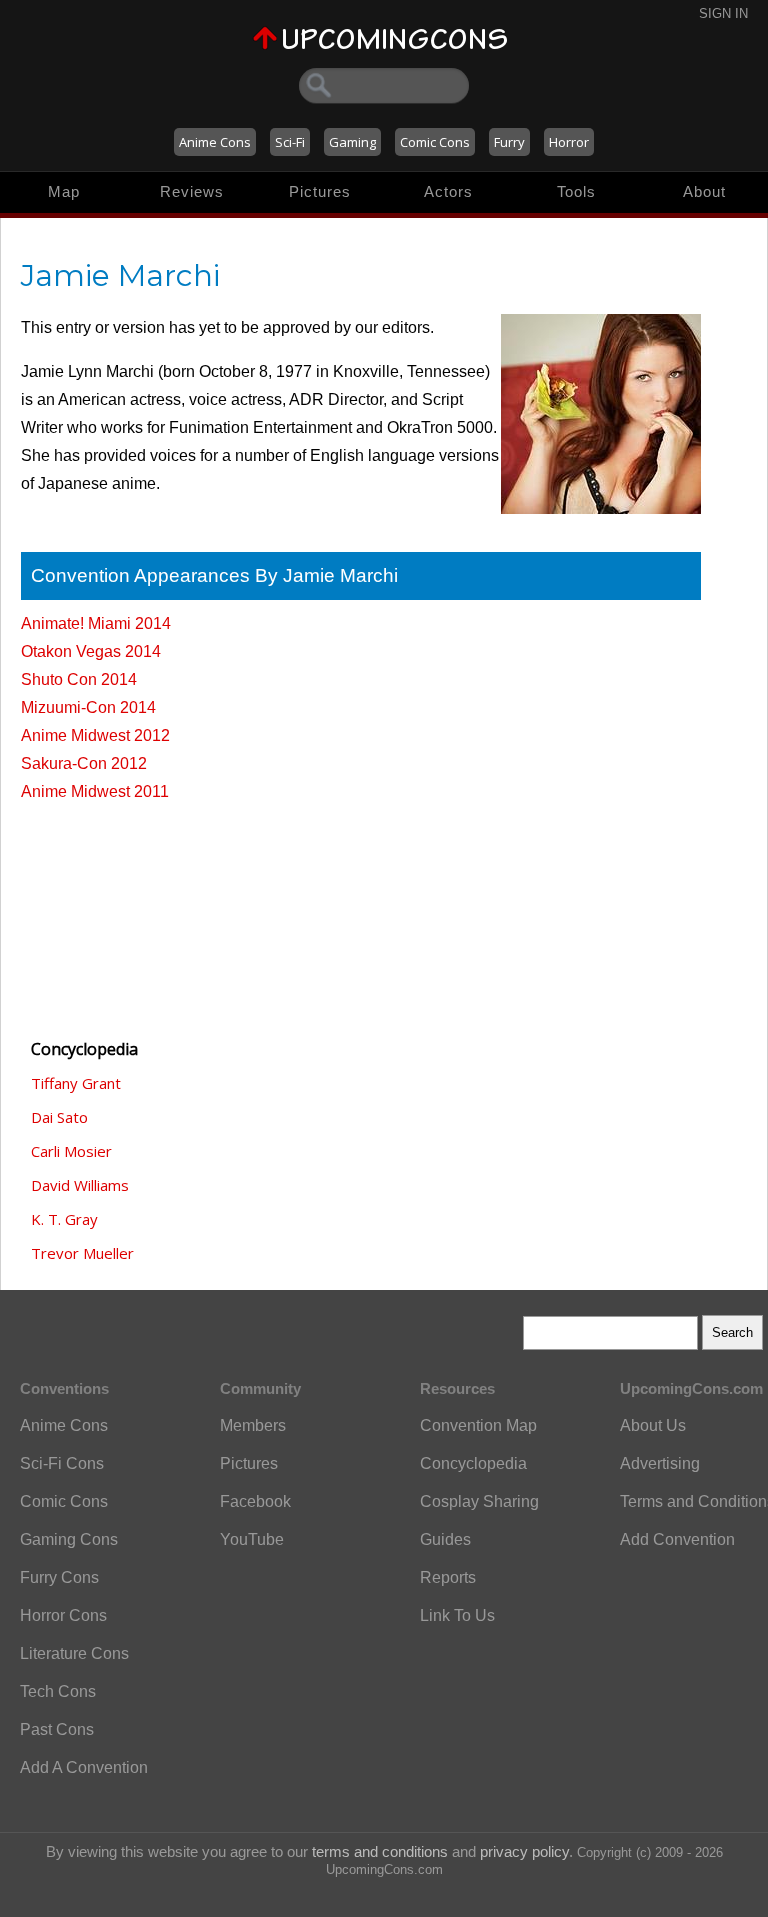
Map (64, 191)
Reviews (192, 191)
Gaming (352, 142)
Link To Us (457, 1615)
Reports (448, 1577)
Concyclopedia (473, 1463)
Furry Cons (59, 1577)
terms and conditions (380, 1851)
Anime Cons (215, 142)
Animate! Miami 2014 (96, 623)
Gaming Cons (69, 1539)
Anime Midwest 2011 (95, 791)
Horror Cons (63, 1615)
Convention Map (478, 1425)
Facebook (255, 1501)
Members (253, 1425)
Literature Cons (74, 1653)
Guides (445, 1539)
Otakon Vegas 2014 (91, 651)
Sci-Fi (290, 142)
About (704, 191)
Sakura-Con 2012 (84, 763)
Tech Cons (58, 1691)
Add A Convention (84, 1767)
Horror (569, 142)
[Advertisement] (121, 911)
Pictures (320, 191)
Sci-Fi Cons (62, 1463)
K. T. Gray (64, 1219)
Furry (509, 142)
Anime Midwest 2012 (95, 735)
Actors (448, 191)
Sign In (723, 13)
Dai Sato (59, 1117)
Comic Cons (435, 142)
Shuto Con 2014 (79, 679)
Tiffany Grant (76, 1083)
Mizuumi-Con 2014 (88, 707)
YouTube (252, 1539)
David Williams (80, 1185)
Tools (576, 191)
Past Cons (57, 1729)
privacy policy (524, 1851)
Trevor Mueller (82, 1253)
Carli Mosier (71, 1151)
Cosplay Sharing (479, 1501)
